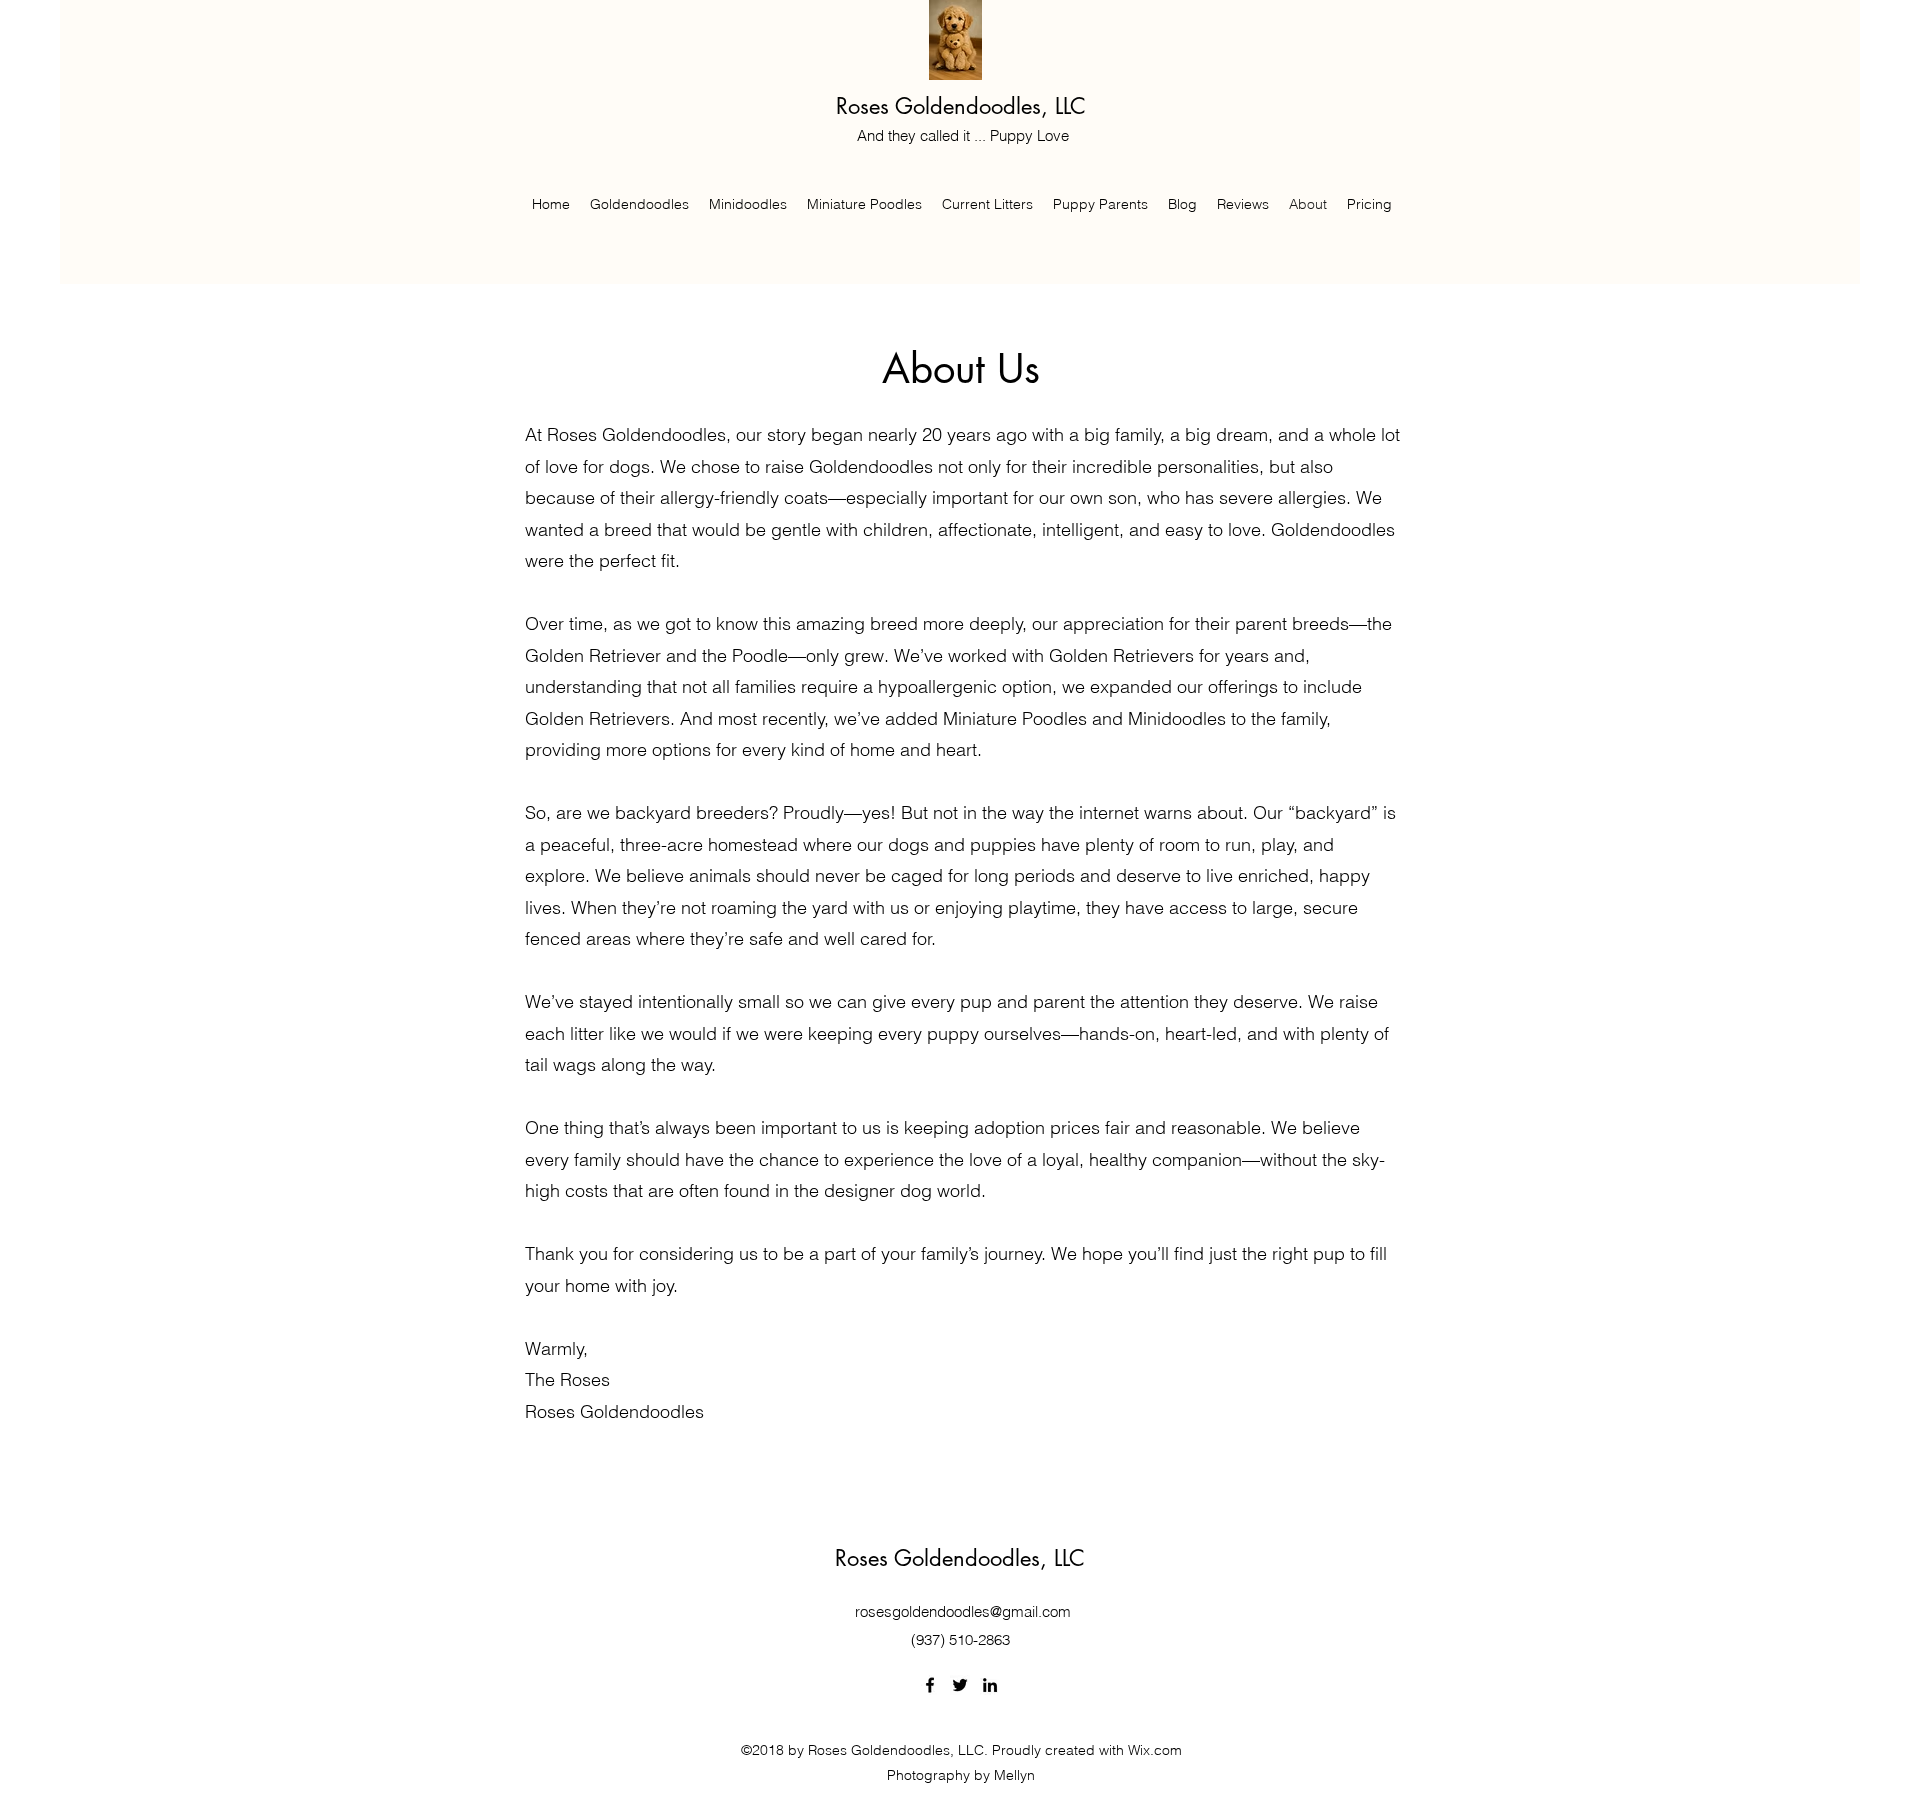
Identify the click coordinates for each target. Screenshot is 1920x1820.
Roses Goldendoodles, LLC (961, 106)
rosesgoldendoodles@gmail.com (963, 1611)
